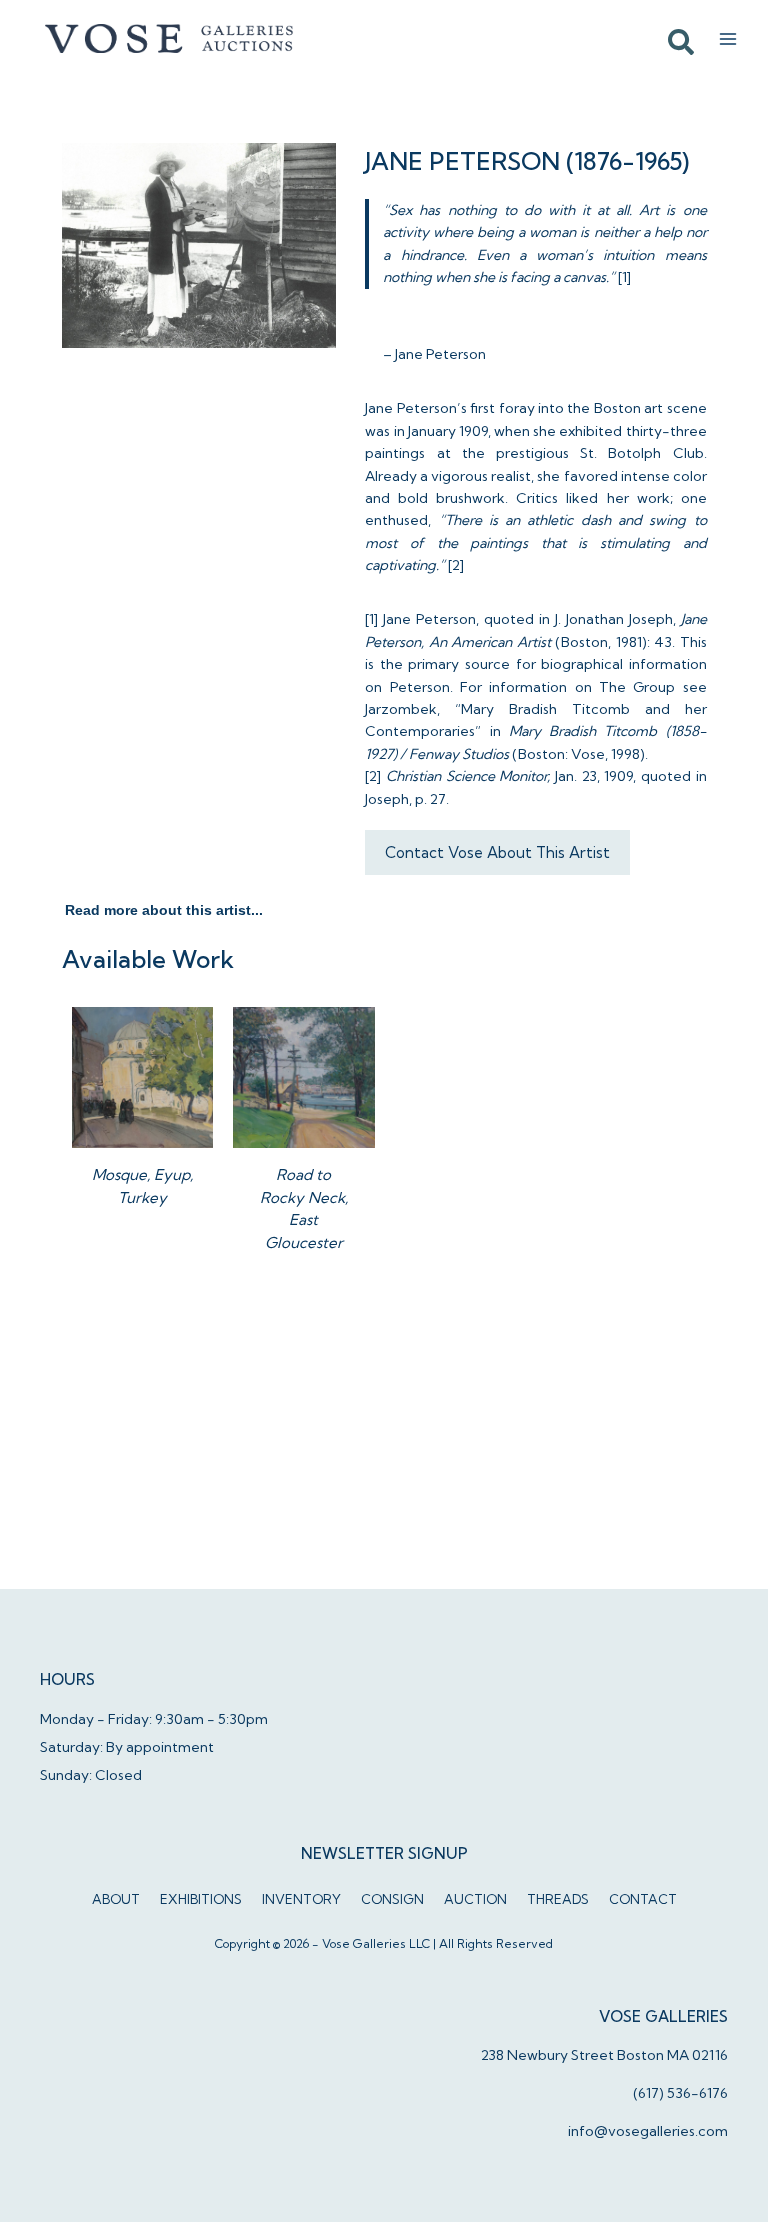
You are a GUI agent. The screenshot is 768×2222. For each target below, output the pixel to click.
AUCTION (475, 1899)
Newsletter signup (384, 1853)
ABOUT (116, 1899)
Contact (643, 1899)
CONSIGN (392, 1899)
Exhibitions (201, 1899)
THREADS (558, 1899)
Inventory (301, 1899)
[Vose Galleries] (170, 39)
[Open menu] (728, 39)
